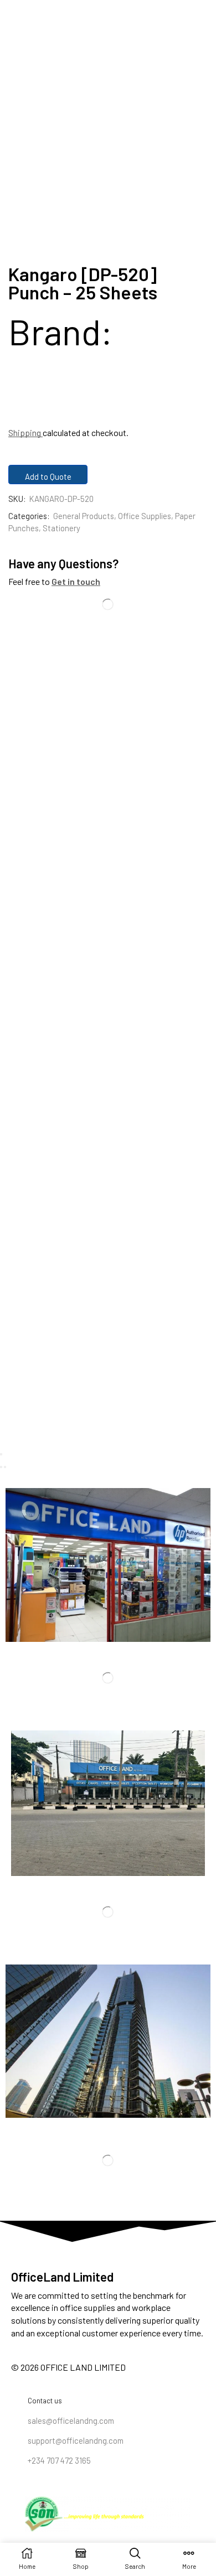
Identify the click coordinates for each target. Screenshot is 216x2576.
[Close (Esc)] (1, 1454)
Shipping (25, 432)
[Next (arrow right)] (5, 1467)
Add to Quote (48, 476)
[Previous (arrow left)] (1, 1467)
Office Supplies (145, 516)
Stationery (61, 528)
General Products (84, 516)
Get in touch (76, 581)
